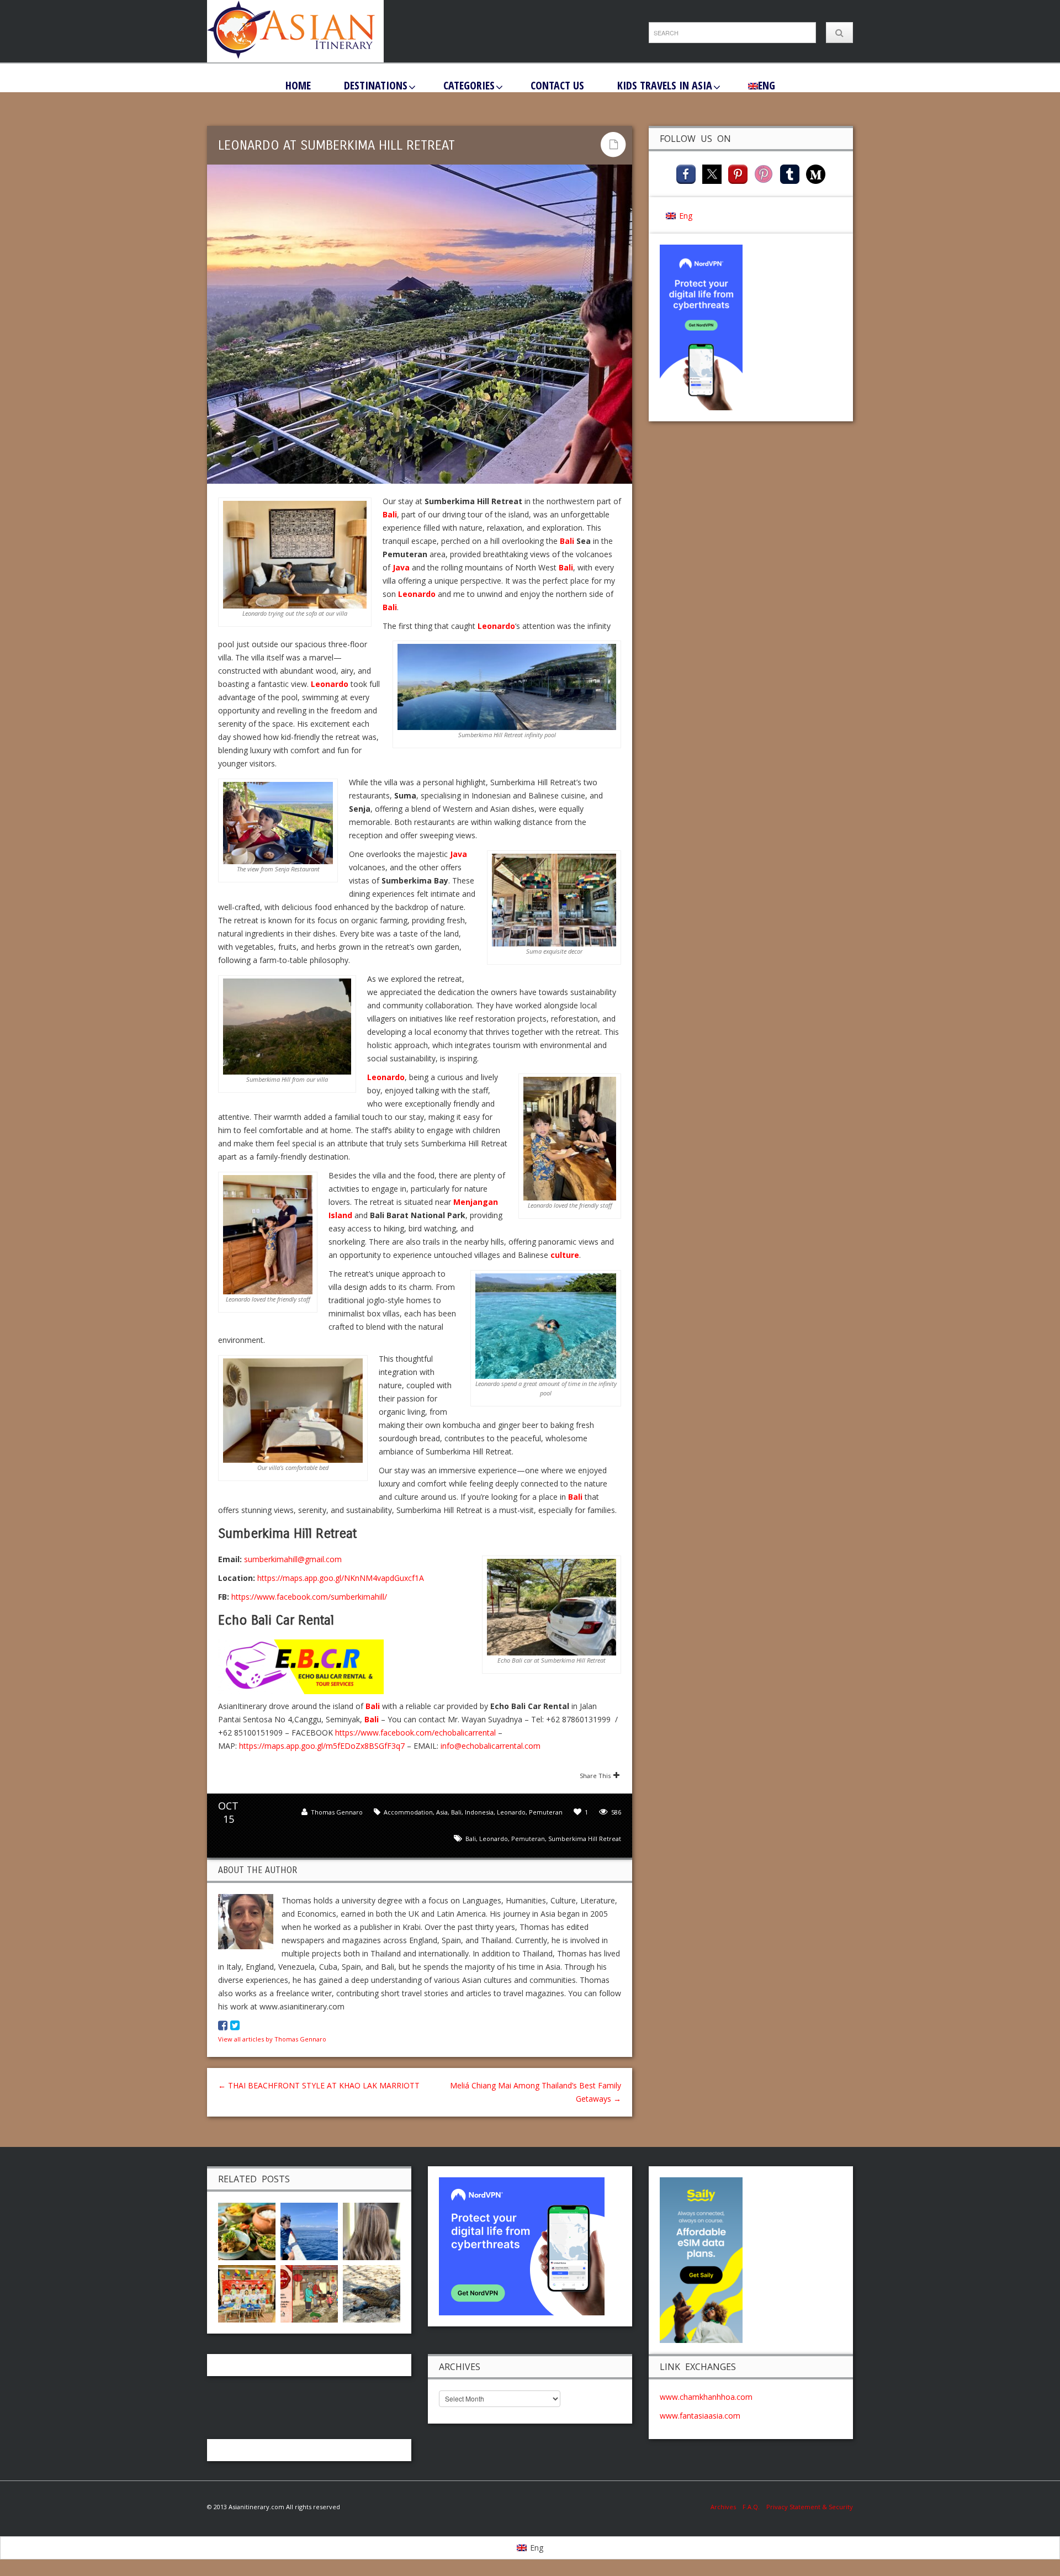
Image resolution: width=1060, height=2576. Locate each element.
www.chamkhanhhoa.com (706, 2397)
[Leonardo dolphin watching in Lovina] (309, 2230)
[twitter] (712, 173)
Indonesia (479, 1812)
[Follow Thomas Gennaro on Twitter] (235, 2025)
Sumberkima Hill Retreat (585, 1839)
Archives (727, 2507)
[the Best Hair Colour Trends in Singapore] (372, 2230)
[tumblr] (790, 173)
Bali (390, 514)
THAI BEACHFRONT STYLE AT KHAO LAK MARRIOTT (319, 2085)
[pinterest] (738, 173)
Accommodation (408, 1812)
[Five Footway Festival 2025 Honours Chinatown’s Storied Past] (309, 2292)
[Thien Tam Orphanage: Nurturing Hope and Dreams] (247, 2292)
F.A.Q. (751, 2507)
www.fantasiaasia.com (700, 2416)
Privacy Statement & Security (810, 2507)
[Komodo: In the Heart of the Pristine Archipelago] (372, 2292)
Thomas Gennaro (337, 1812)
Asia (442, 1812)
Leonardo (417, 594)
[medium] (816, 173)
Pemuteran (546, 1812)
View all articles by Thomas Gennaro (272, 2039)
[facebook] (686, 173)
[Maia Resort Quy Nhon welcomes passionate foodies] (247, 2230)
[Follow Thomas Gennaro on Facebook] (223, 2025)
